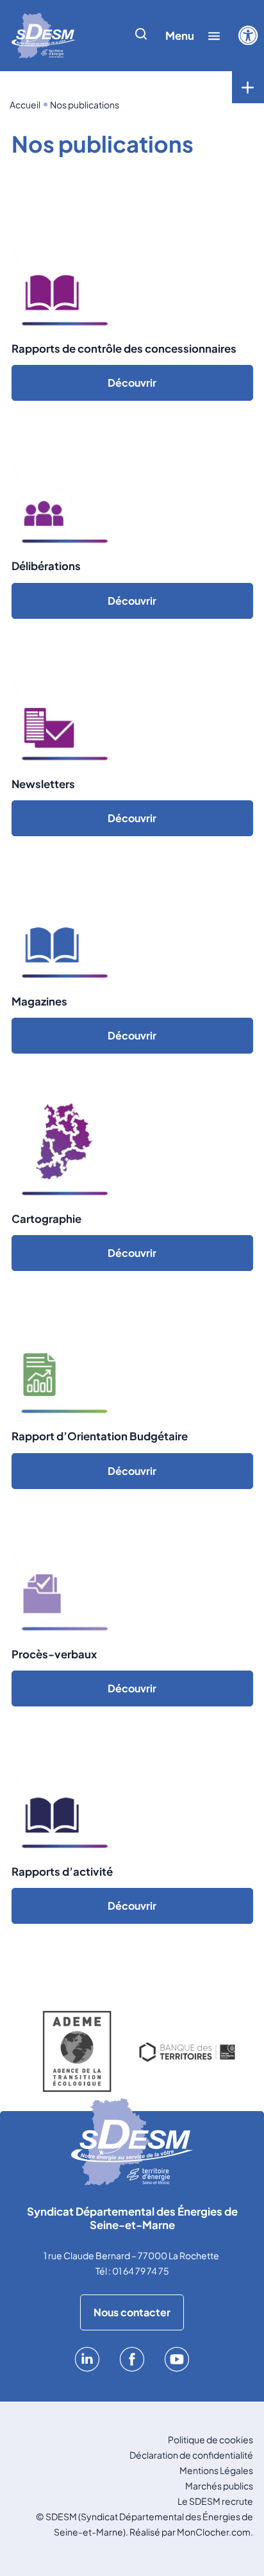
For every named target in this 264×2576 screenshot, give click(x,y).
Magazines (39, 1001)
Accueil (25, 105)
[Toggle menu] (248, 87)
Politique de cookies (210, 2439)
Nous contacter (132, 2312)
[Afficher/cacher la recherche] (141, 36)
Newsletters (43, 784)
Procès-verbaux (54, 1654)
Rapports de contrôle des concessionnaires (124, 349)
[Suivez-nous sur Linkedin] (87, 2368)
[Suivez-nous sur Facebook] (132, 2368)
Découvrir (132, 383)
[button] (248, 35)
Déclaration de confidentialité (191, 2455)
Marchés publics (219, 2486)
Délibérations (46, 566)
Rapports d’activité (62, 1872)
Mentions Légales (216, 2470)
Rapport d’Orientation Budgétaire (100, 1436)
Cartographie (46, 1219)
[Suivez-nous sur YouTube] (177, 2368)
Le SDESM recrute (215, 2501)
